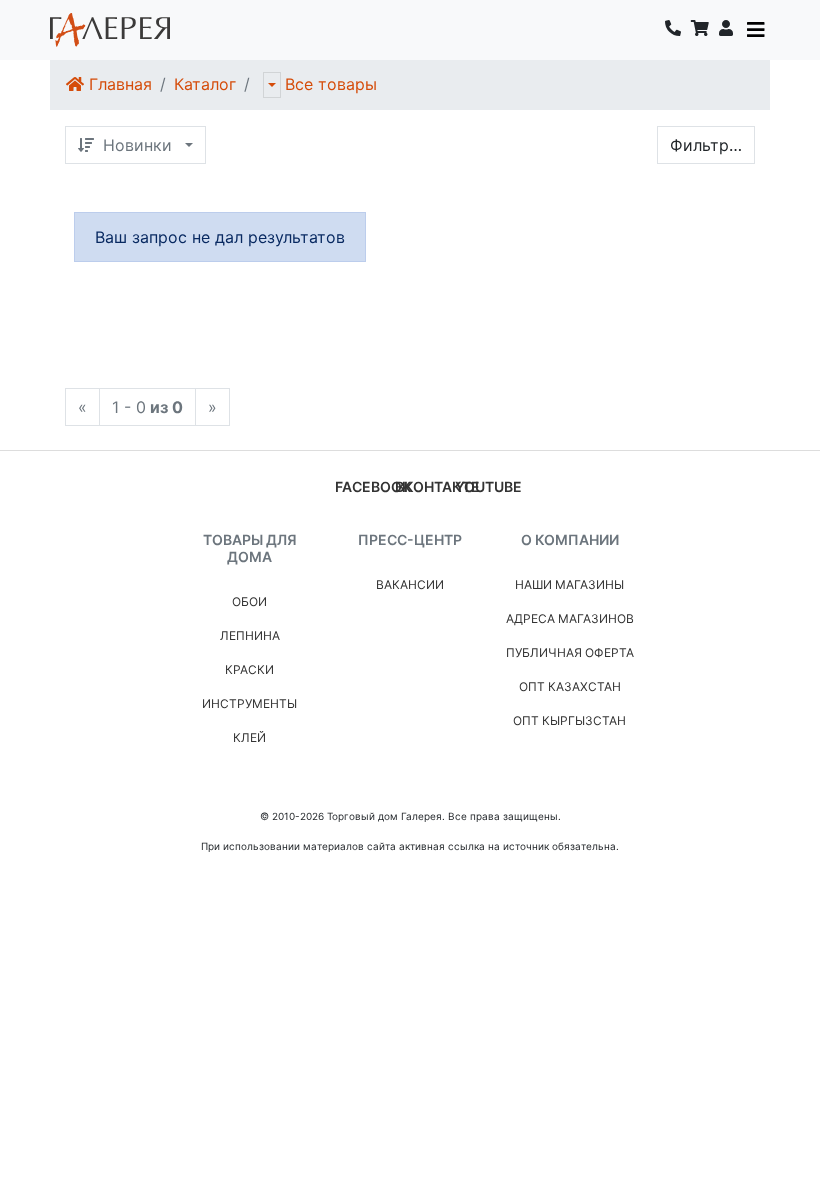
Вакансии (410, 584)
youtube (488, 486)
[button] (726, 30)
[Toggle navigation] (756, 30)
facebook (373, 486)
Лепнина (250, 635)
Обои (249, 601)
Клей (249, 737)
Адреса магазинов (570, 618)
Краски (249, 669)
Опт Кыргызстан (569, 720)
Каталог (205, 84)
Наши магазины (569, 584)
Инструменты (249, 703)
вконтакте (437, 486)
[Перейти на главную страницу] (110, 30)
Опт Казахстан (570, 686)
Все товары (331, 84)
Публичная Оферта (570, 652)
